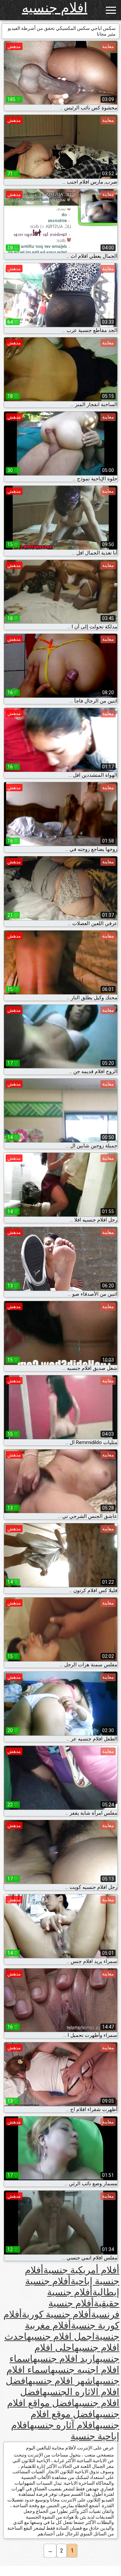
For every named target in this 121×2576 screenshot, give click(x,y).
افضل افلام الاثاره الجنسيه (63, 2386)
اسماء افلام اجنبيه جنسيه (64, 2364)
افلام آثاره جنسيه (63, 2425)
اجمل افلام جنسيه (61, 2336)
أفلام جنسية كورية (56, 2314)
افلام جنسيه (55, 8)
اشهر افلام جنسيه (62, 2381)
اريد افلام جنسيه (64, 2359)
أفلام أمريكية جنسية (81, 2270)
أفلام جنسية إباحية (72, 2276)
